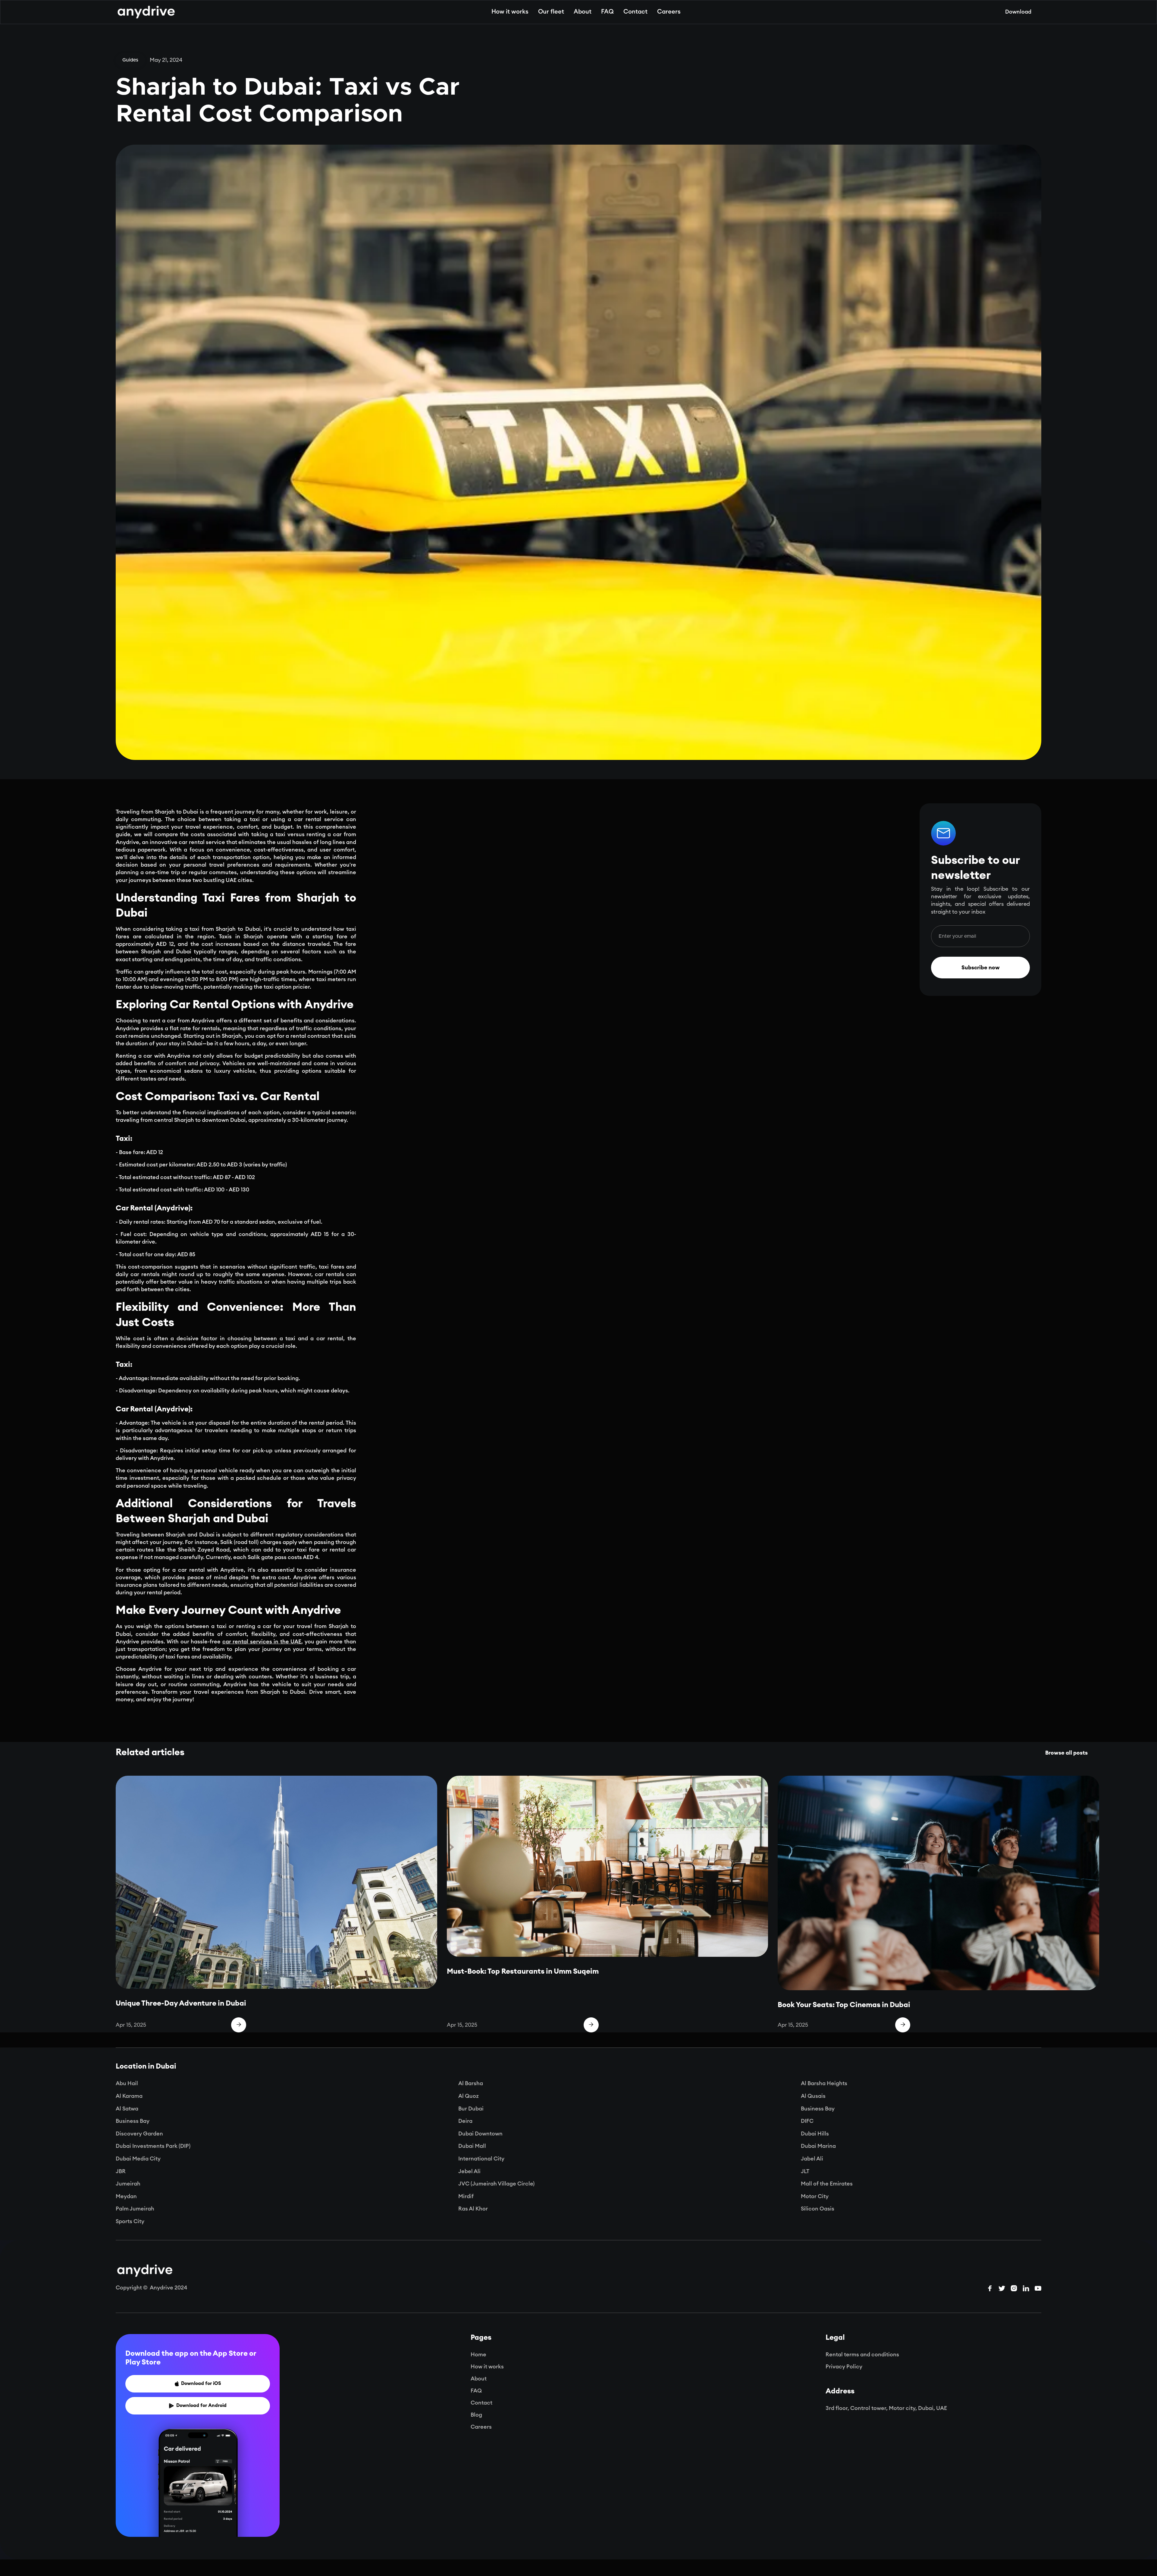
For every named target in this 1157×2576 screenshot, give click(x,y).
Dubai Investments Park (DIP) (153, 2146)
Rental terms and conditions (862, 2355)
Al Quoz (469, 2096)
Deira (465, 2121)
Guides (130, 60)
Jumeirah (128, 2184)
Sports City (130, 2221)
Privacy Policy (844, 2367)
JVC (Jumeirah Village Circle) (496, 2184)
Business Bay (818, 2109)
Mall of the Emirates (827, 2184)
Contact (635, 12)
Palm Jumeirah (135, 2209)
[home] (146, 12)
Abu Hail (127, 2083)
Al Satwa (127, 2109)
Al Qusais (813, 2096)
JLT (805, 2171)
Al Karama (129, 2096)
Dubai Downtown (480, 2134)
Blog (476, 2415)
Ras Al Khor (473, 2209)
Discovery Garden (139, 2134)
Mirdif (466, 2196)
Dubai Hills (815, 2134)
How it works (510, 12)
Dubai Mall (472, 2146)
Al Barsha (471, 2083)
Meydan (126, 2196)
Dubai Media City (138, 2159)
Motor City (815, 2196)
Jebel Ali (469, 2171)
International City (481, 2159)
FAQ (607, 12)
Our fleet (551, 12)
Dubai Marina (818, 2146)
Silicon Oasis (818, 2209)
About (583, 12)
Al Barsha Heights (824, 2083)
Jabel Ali (812, 2159)
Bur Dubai (471, 2109)
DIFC (807, 2121)
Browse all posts (1066, 1753)
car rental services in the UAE (262, 1642)
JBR (121, 2171)
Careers (669, 12)
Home (478, 2355)
